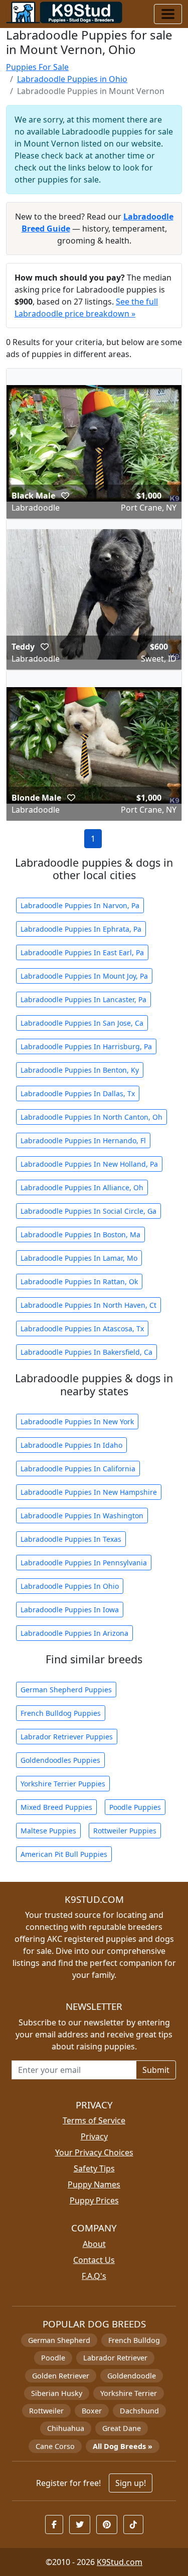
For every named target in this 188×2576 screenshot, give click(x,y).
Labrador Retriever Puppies (67, 1737)
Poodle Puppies (135, 1807)
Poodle (53, 2358)
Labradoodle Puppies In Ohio (70, 1586)
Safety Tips (94, 2168)
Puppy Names (94, 2184)
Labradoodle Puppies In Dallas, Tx (78, 1093)
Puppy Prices (94, 2200)
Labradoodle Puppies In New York (77, 1422)
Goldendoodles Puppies (60, 1760)
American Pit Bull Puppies (64, 1854)
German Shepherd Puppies (66, 1690)
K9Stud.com (120, 2562)
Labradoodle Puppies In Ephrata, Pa (81, 929)
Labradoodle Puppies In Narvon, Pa (80, 905)
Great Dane (122, 2428)
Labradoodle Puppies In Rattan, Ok (79, 1281)
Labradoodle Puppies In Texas (71, 1539)
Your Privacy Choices (94, 2152)
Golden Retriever (61, 2376)
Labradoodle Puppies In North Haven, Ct (88, 1305)
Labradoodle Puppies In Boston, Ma (80, 1234)
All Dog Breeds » (123, 2446)
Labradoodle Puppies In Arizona (74, 1633)
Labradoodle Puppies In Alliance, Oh (82, 1187)
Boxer (92, 2411)
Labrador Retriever (115, 2358)
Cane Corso (55, 2446)
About (94, 2244)
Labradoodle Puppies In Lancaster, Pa (83, 999)
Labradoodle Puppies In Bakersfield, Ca (86, 1352)
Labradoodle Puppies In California (78, 1469)
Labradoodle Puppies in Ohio (72, 79)
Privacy (94, 2136)
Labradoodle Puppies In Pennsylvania (84, 1563)
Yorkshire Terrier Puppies (63, 1784)
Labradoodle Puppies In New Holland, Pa (89, 1164)
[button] (65, 496)
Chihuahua (66, 2428)
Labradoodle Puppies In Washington (82, 1516)
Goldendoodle (132, 2376)
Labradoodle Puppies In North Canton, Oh (91, 1117)
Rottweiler (46, 2411)
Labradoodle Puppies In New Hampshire (89, 1492)
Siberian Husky (57, 2393)
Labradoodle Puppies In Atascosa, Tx (82, 1329)
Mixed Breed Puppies (56, 1807)
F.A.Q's (94, 2276)
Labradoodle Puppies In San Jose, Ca (82, 1023)
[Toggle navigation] (168, 14)
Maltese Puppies (48, 1831)
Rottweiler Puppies (125, 1831)
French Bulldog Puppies (61, 1713)
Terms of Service (94, 2120)
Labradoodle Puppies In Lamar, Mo (79, 1258)
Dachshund (139, 2411)
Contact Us (94, 2260)
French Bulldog (134, 2340)
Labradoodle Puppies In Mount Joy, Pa (84, 976)
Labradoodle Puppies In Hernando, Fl (83, 1140)
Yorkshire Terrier (129, 2393)
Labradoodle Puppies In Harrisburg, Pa (86, 1046)
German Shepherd (59, 2340)
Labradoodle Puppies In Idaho (71, 1445)
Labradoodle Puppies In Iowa (70, 1610)
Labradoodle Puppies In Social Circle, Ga (88, 1211)
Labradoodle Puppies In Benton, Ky (80, 1070)
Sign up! (131, 2483)
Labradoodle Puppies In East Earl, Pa (82, 952)
